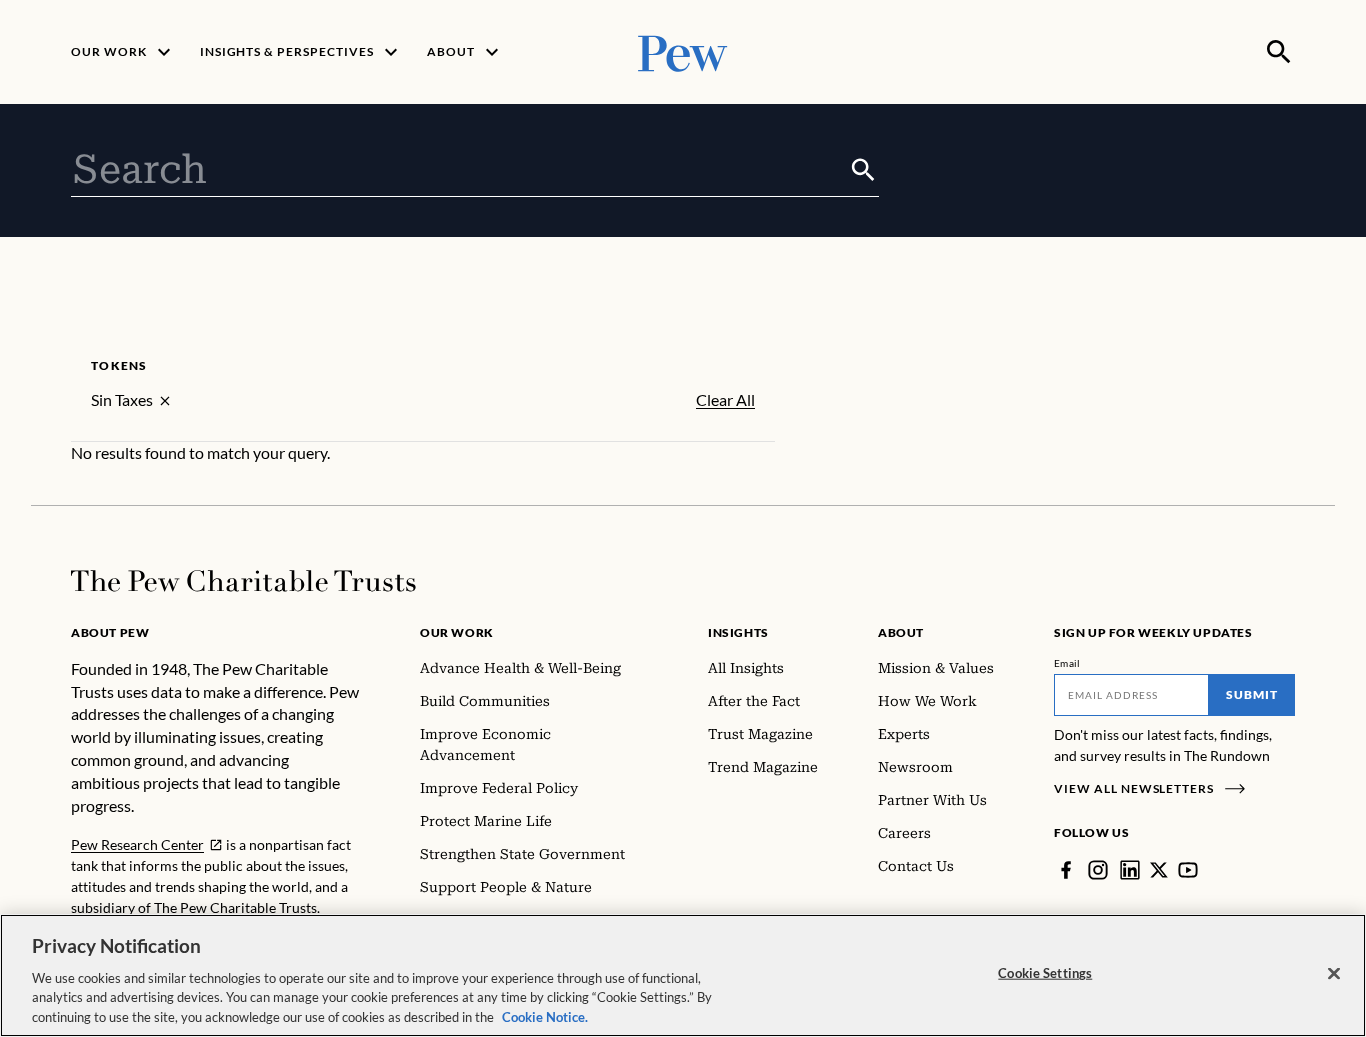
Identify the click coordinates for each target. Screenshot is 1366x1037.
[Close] (1334, 974)
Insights (738, 632)
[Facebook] (1066, 870)
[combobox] (459, 170)
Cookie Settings (1045, 973)
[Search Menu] (1279, 52)
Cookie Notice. (545, 1016)
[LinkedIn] (1130, 870)
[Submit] (863, 170)
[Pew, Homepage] (683, 51)
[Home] (243, 581)
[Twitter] (1159, 870)
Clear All (725, 400)
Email (1067, 663)
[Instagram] (1098, 870)
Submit (1252, 694)
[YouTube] (1188, 870)
